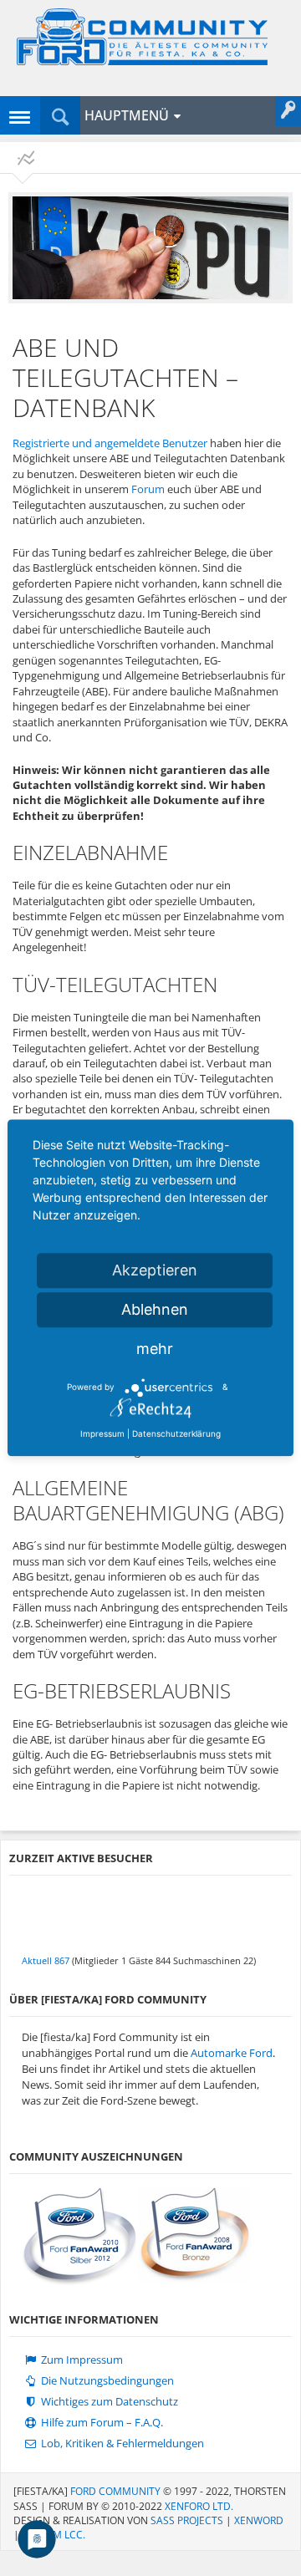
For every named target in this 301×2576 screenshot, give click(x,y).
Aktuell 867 (46, 1960)
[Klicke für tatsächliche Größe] (150, 248)
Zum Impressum (81, 2360)
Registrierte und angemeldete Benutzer (110, 443)
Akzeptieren (155, 1270)
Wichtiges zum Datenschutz (108, 2402)
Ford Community (115, 2491)
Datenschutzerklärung (176, 1433)
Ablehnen (155, 1309)
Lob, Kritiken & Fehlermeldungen (121, 2444)
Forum (148, 489)
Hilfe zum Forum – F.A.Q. (101, 2423)
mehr (155, 1349)
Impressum (102, 1433)
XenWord (259, 2520)
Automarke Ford (232, 2053)
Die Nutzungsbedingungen (106, 2381)
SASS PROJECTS (187, 2520)
